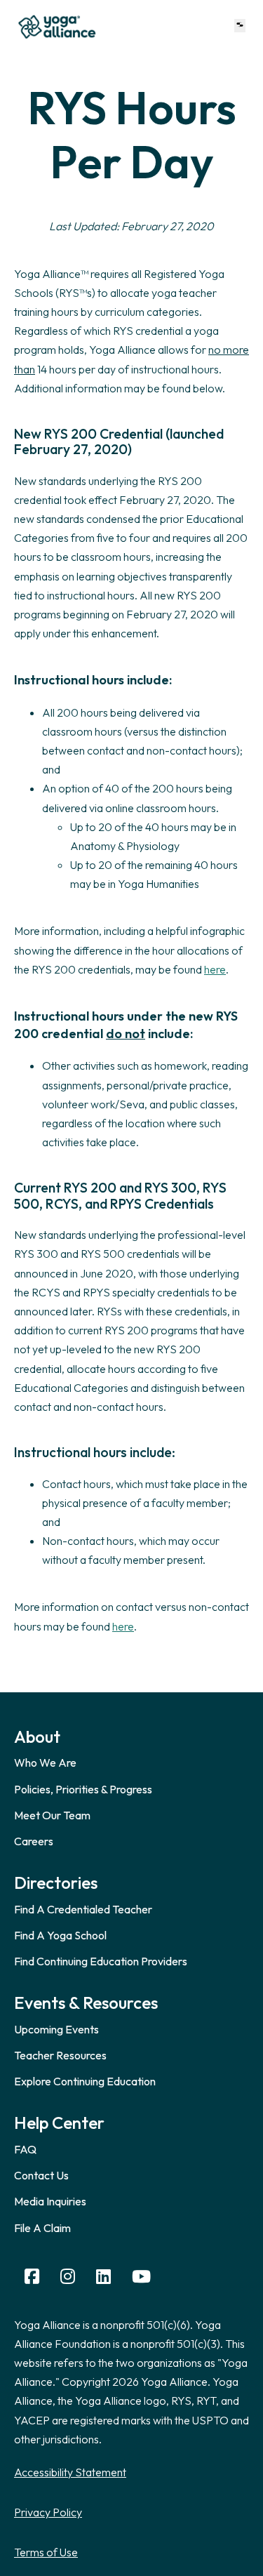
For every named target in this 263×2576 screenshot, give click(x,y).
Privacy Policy (48, 2512)
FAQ (25, 2149)
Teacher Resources (60, 2055)
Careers (34, 1841)
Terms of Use (46, 2552)
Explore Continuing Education (85, 2081)
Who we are (45, 1762)
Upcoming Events (56, 2029)
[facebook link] (32, 2277)
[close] (240, 26)
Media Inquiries (50, 2201)
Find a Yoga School (60, 1935)
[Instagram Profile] (68, 2277)
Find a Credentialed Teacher (83, 1909)
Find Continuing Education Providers (101, 1961)
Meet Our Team (52, 1815)
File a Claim (42, 2228)
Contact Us (41, 2175)
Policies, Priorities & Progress (83, 1789)
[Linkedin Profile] (103, 2277)
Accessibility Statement (70, 2472)
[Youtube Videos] (141, 2277)
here (215, 969)
